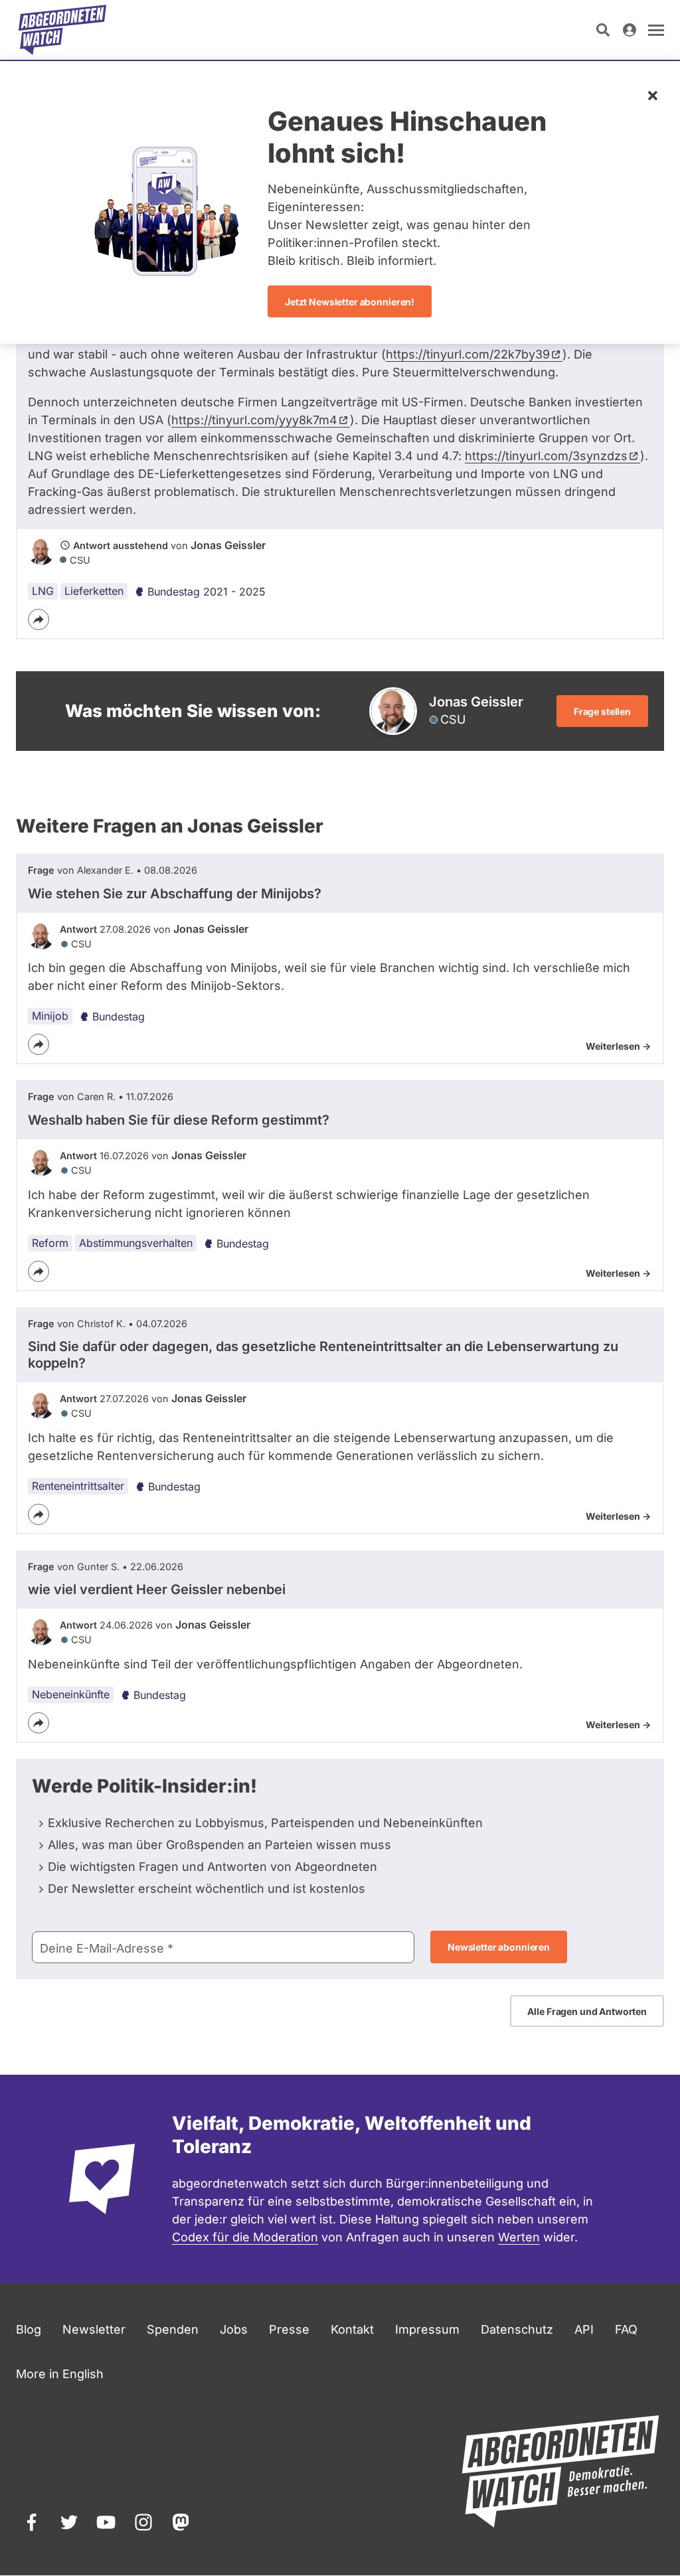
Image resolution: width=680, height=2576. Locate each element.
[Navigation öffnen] (656, 30)
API (584, 2329)
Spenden (173, 2329)
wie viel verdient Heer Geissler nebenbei (157, 1589)
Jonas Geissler (228, 545)
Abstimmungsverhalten (136, 1243)
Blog (29, 2329)
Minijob (50, 1016)
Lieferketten (94, 591)
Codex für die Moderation (245, 2237)
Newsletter (94, 2329)
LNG (43, 591)
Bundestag (119, 1016)
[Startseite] (62, 30)
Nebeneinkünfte (71, 1694)
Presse (289, 2329)
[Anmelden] (630, 30)
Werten (519, 2237)
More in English (60, 2374)
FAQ (626, 2329)
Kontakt (352, 2329)
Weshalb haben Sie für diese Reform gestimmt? (179, 1120)
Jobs (234, 2329)
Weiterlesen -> (618, 1046)
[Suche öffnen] (603, 30)
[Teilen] (39, 619)
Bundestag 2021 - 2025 (207, 592)
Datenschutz (517, 2329)
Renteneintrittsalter (78, 1486)
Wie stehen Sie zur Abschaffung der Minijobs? (175, 894)
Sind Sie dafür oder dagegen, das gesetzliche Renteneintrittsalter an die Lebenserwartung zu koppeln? (323, 1355)
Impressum (427, 2329)
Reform (50, 1243)
